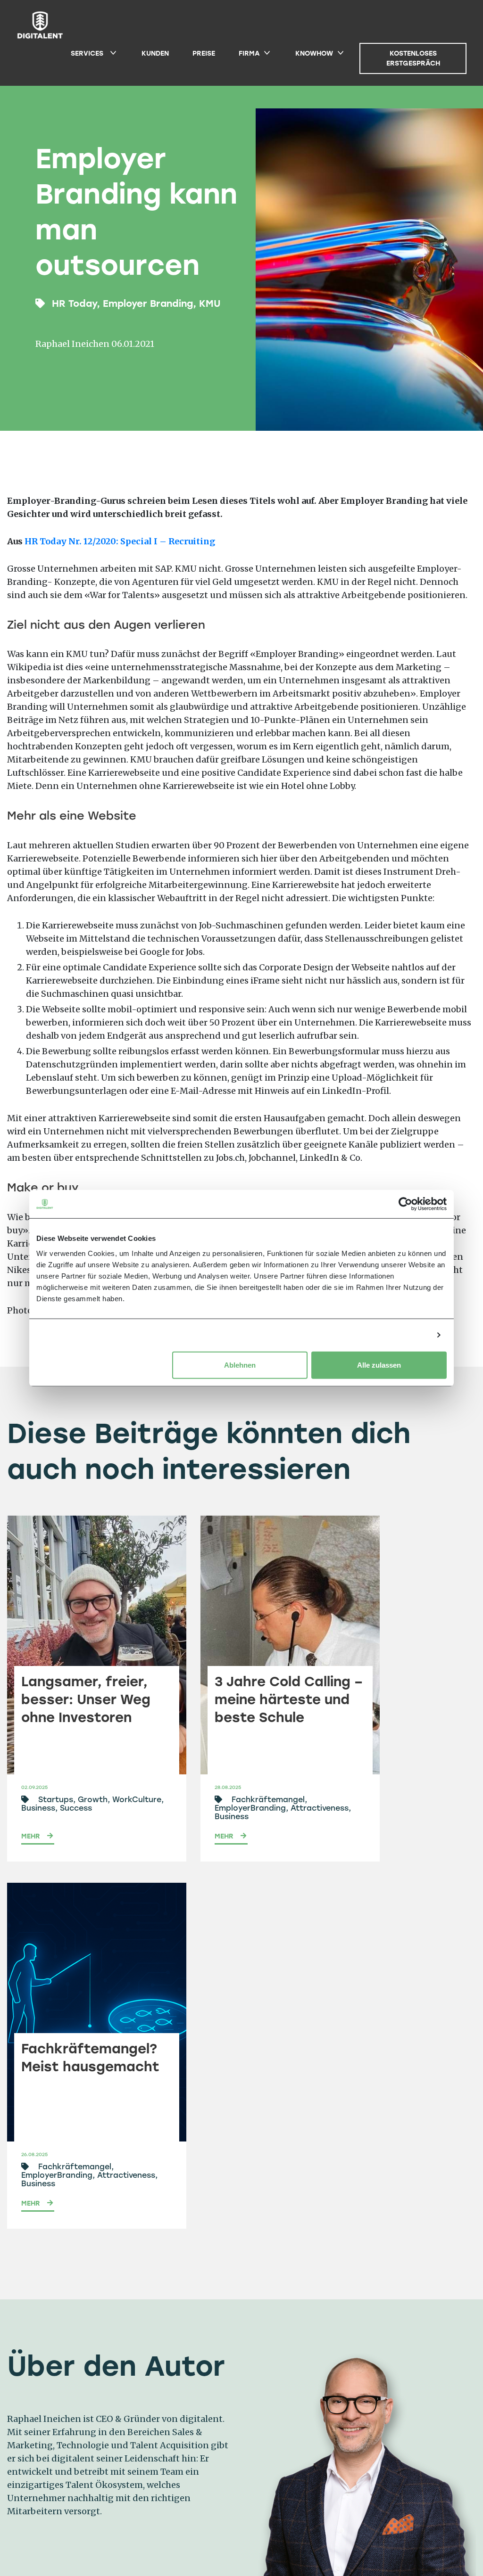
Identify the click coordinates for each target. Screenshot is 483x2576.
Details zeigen (405, 1335)
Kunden (155, 53)
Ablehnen (240, 1365)
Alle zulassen (379, 1365)
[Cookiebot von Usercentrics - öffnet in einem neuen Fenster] (405, 1204)
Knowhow (314, 53)
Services (87, 53)
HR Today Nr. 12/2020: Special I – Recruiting (120, 541)
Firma (249, 53)
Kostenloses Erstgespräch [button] (413, 58)
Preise (204, 53)
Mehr (31, 1836)
